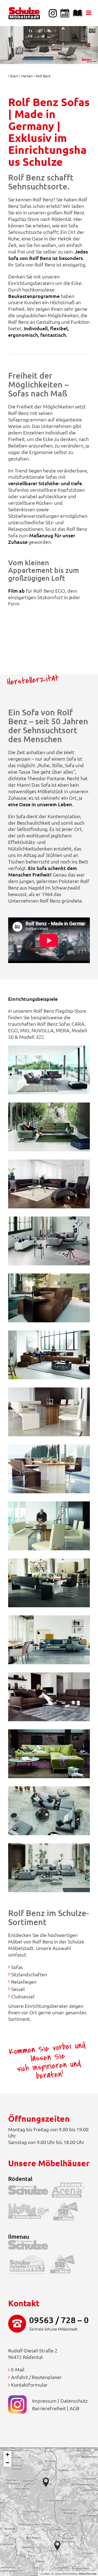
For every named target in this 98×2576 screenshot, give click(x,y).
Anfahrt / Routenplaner (36, 2377)
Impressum (44, 2401)
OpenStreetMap (66, 2573)
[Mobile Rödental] (31, 2212)
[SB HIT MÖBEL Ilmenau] (64, 2265)
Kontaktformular (29, 2385)
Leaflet (45, 2573)
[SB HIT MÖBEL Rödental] (68, 2212)
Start (14, 76)
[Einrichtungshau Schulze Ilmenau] (30, 2246)
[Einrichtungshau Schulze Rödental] (30, 2191)
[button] (57, 2546)
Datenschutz (74, 2401)
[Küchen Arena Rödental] (70, 2191)
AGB (74, 2408)
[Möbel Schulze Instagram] (53, 13)
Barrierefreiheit (49, 2408)
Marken (27, 76)
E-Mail (18, 2369)
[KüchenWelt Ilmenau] (29, 2265)
